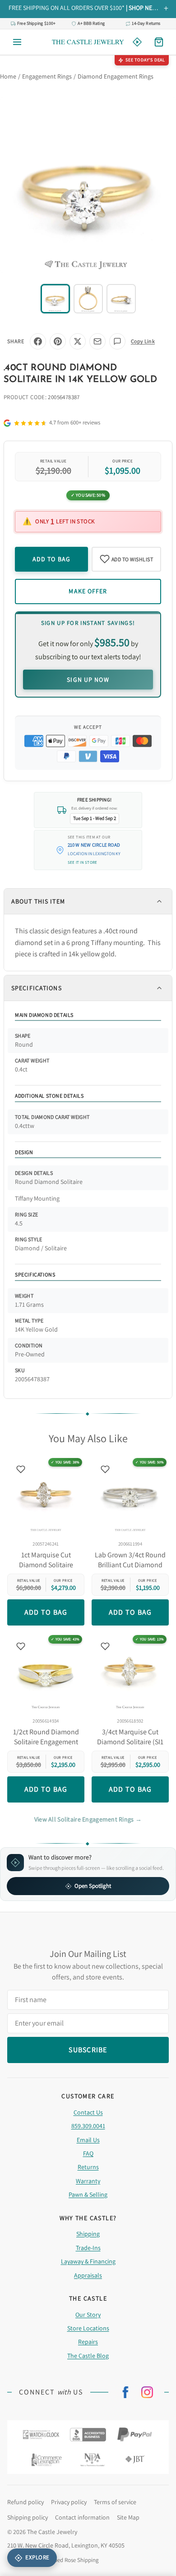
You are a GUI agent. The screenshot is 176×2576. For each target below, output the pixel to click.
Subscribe (88, 1330)
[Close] (157, 1218)
